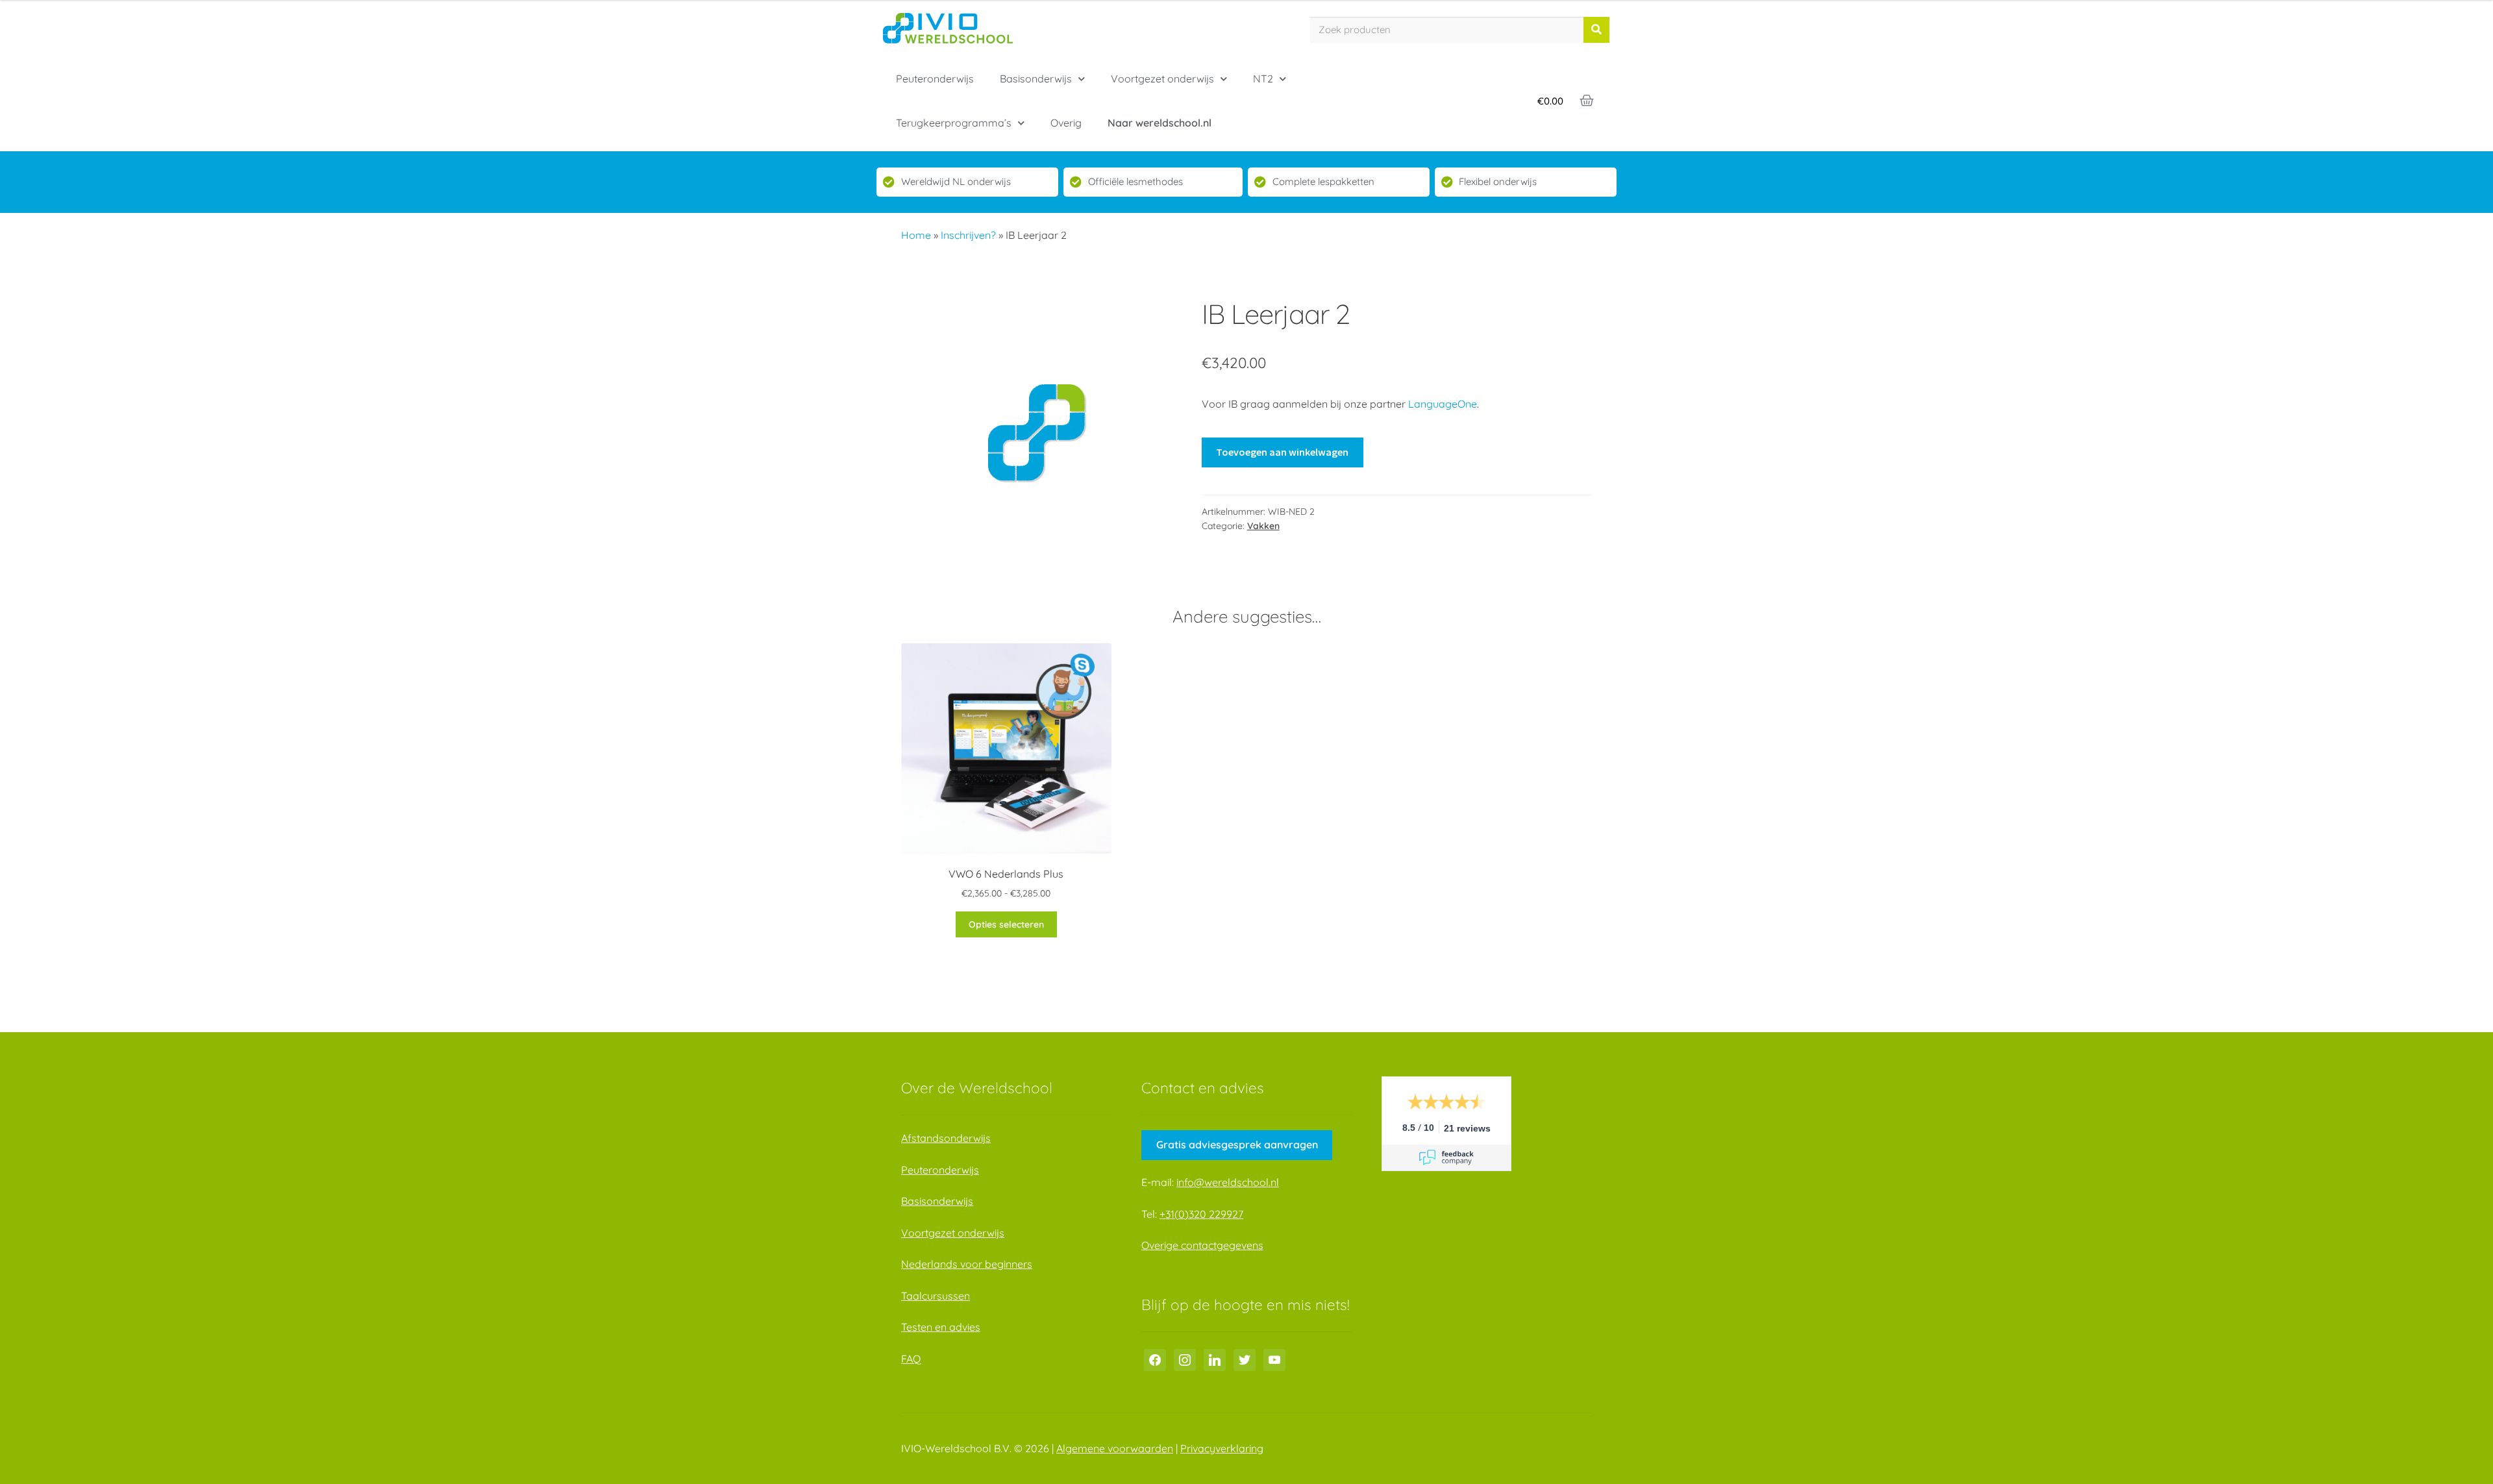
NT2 (1263, 79)
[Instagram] (1185, 1359)
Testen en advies (941, 1327)
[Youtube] (1274, 1359)
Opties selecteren (1006, 924)
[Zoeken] (1596, 30)
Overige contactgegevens (1202, 1245)
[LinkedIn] (1215, 1359)
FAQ (911, 1359)
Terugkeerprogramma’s (954, 123)
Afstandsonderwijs (946, 1138)
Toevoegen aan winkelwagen (1282, 452)
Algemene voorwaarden (1115, 1448)
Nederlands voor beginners (967, 1264)
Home (916, 235)
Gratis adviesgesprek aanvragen (1237, 1144)
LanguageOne (1443, 404)
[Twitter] (1245, 1359)
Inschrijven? (968, 235)
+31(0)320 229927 (1201, 1214)
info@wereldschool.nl (1228, 1182)
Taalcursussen (936, 1296)
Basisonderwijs (1036, 79)
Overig (1066, 123)
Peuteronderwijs (935, 79)
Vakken (1263, 526)
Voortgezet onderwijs (1162, 79)
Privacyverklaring (1222, 1448)
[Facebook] (1155, 1359)
